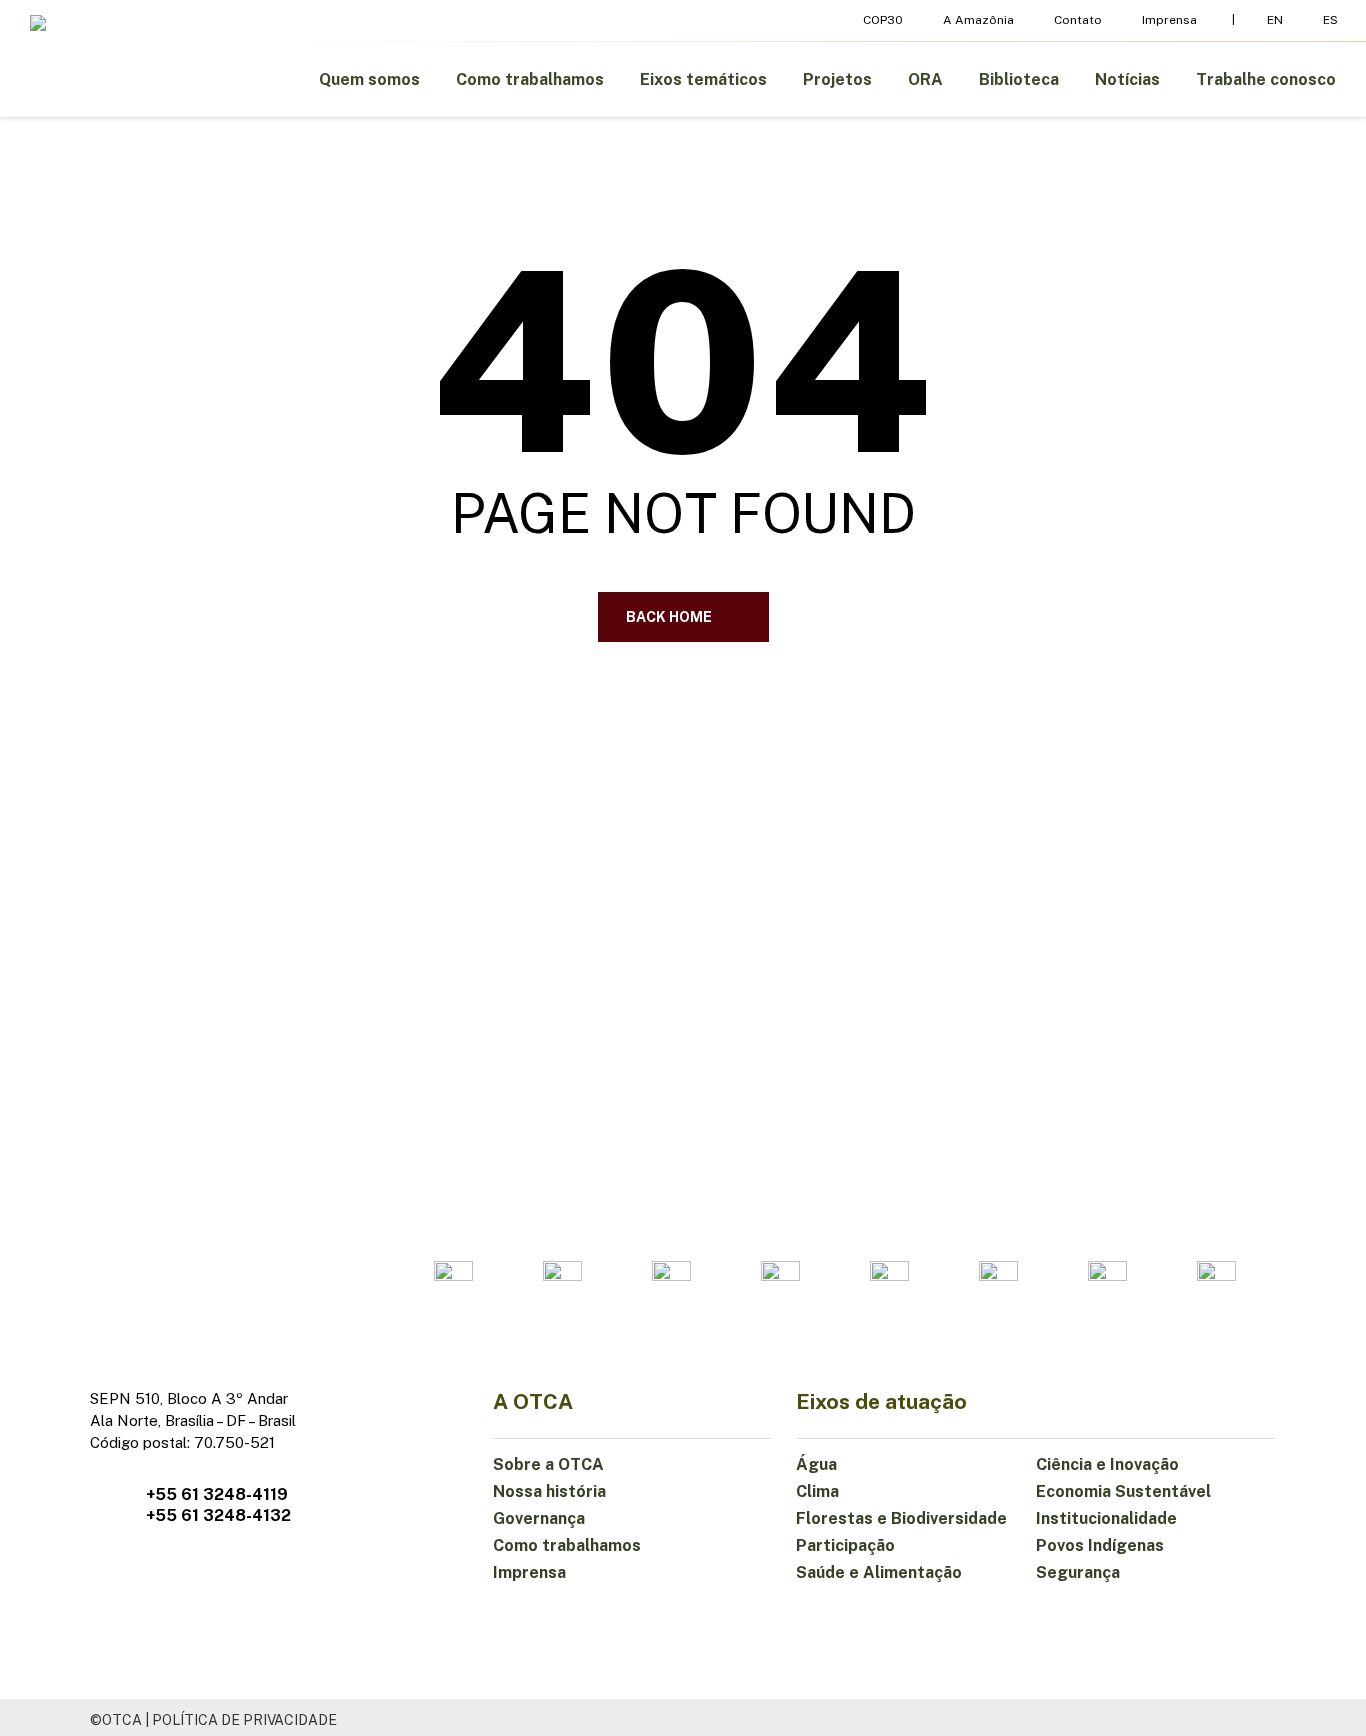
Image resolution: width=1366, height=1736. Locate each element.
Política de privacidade (244, 1720)
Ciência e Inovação (1107, 1464)
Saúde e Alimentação (879, 1572)
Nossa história (549, 1491)
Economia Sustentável (1123, 1491)
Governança (539, 1518)
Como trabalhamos (567, 1545)
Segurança (1078, 1572)
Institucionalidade (1106, 1518)
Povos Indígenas (1100, 1545)
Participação (845, 1545)
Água (816, 1464)
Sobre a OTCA (548, 1464)
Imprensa (529, 1572)
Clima (817, 1491)
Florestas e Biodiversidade (901, 1518)
